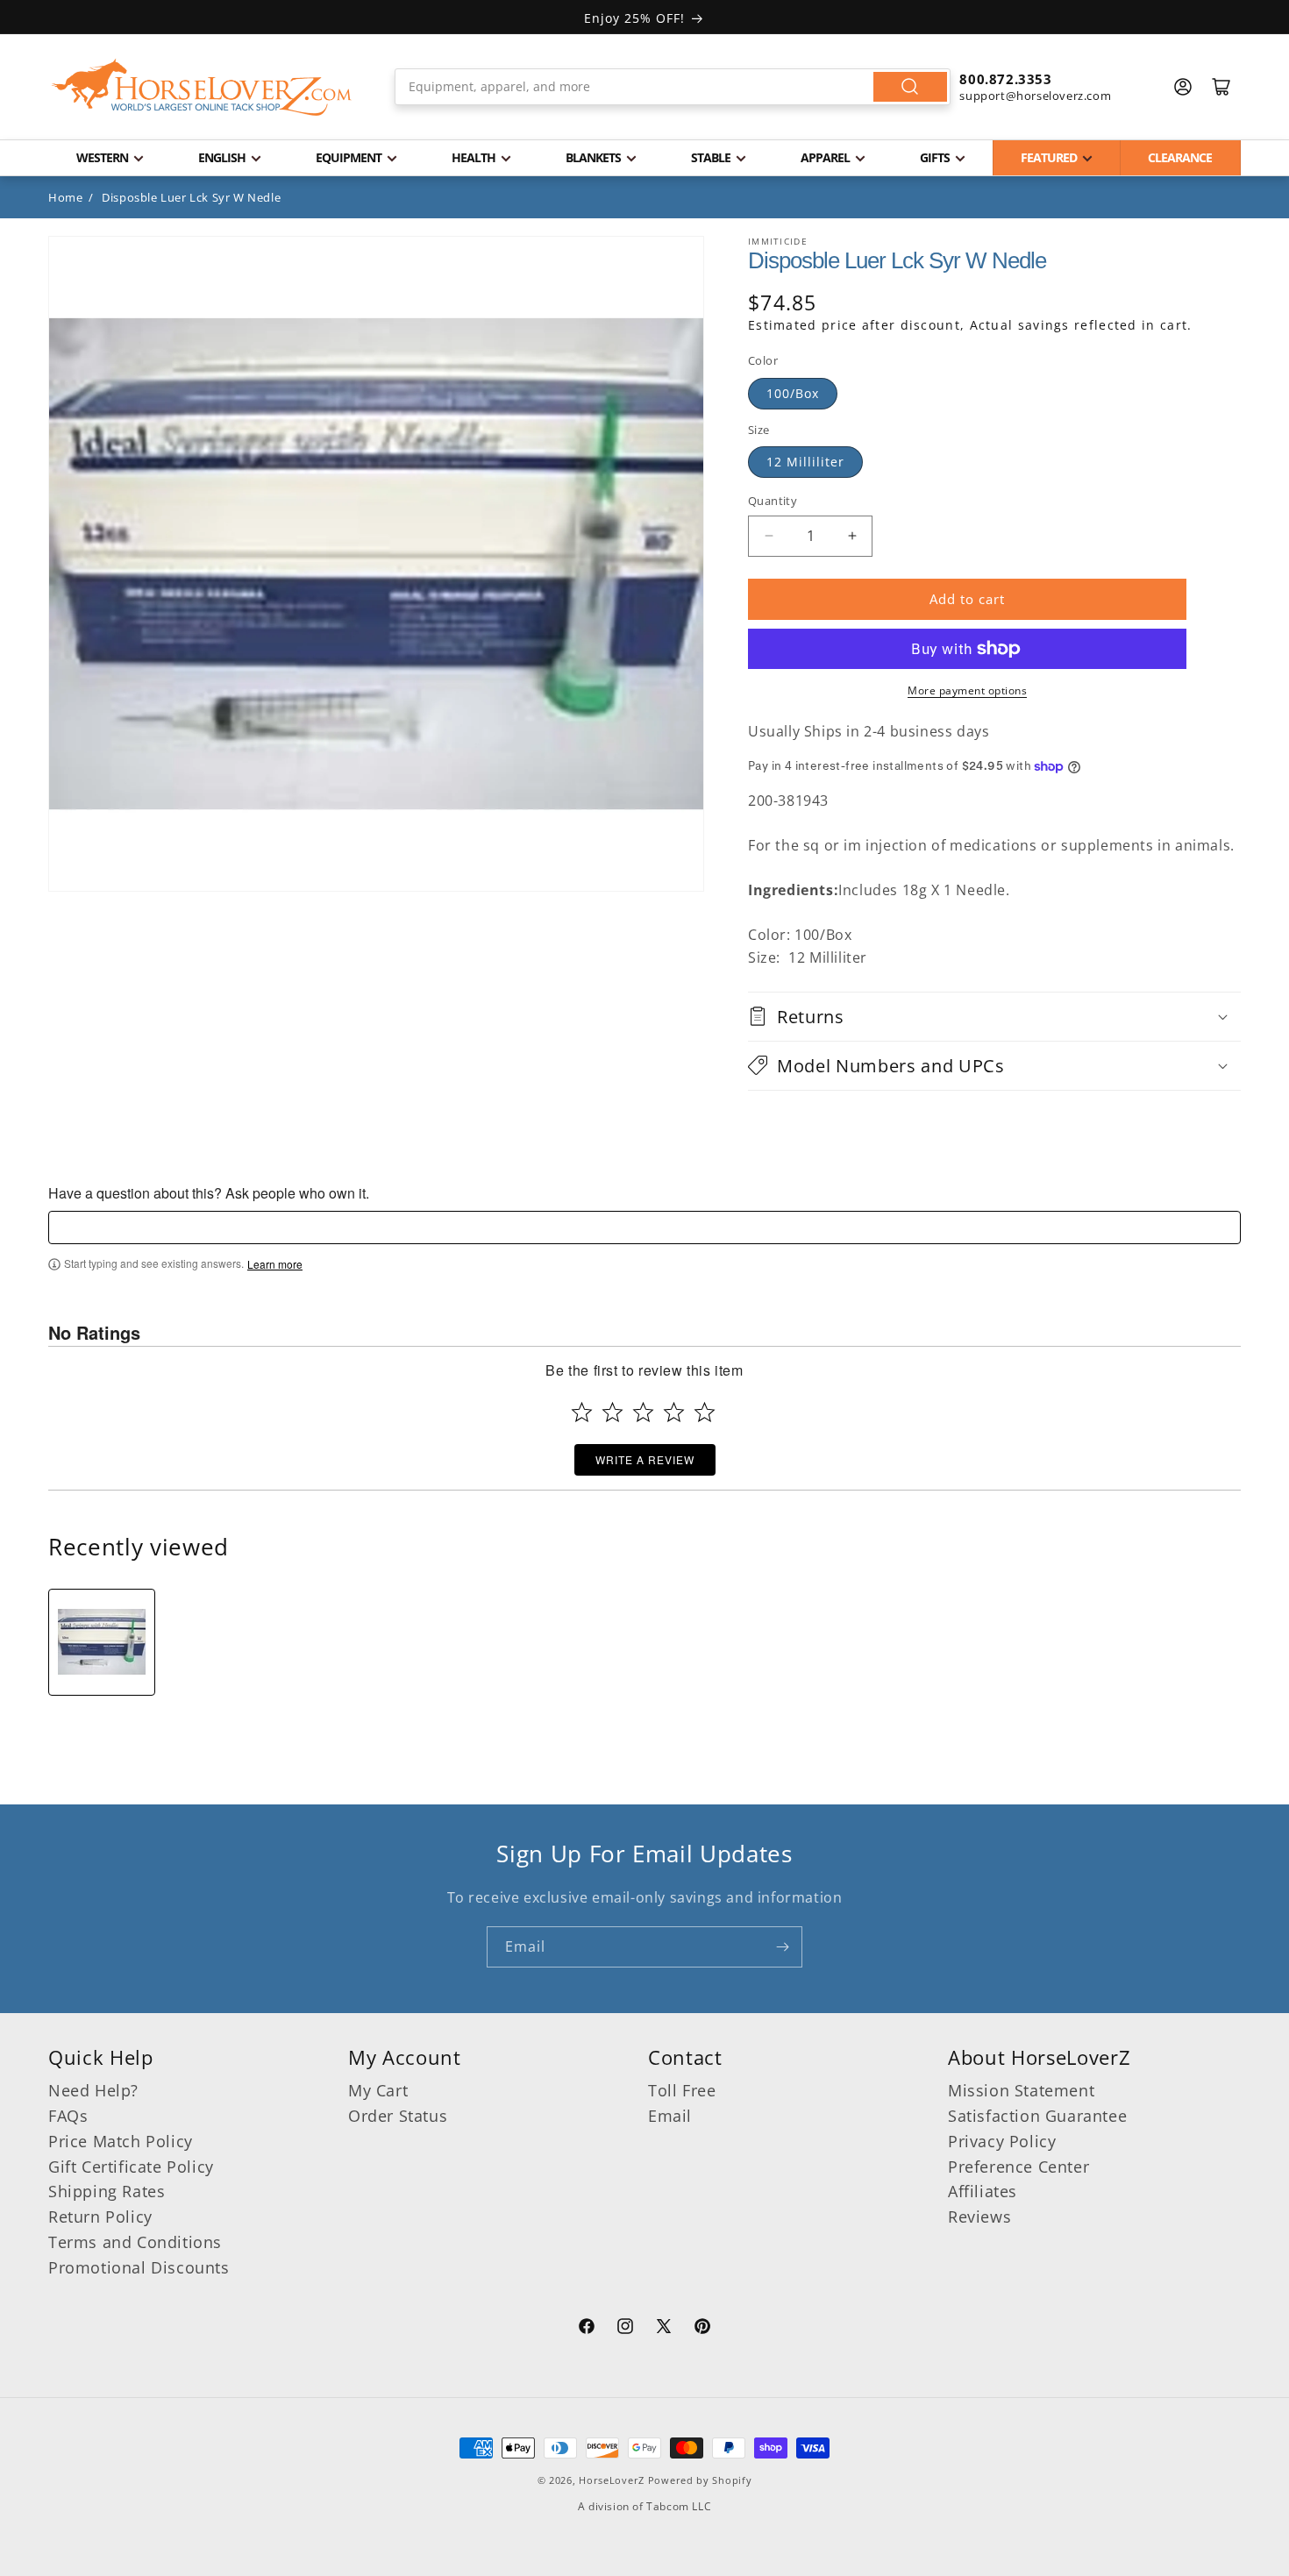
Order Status (398, 2116)
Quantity (773, 501)
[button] (994, 1017)
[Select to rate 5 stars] (705, 1412)
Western (102, 157)
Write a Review (645, 1459)
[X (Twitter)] (664, 2329)
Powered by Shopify (700, 2480)
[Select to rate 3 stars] (643, 1412)
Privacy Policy (1002, 2141)
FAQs (68, 2116)
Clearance (1180, 157)
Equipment (349, 157)
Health (474, 157)
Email (670, 2116)
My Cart (378, 2090)
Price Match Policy (121, 2141)
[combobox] (673, 87)
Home (65, 197)
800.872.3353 (1005, 79)
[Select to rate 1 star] (582, 1412)
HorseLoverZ (612, 2480)
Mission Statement (1021, 2090)
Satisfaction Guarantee (1037, 2116)
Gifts (935, 157)
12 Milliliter (805, 462)
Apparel (825, 157)
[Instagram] (625, 2329)
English (222, 157)
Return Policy (100, 2217)
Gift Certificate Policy (131, 2167)
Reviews (979, 2217)
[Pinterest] (702, 2329)
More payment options (967, 690)
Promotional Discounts (139, 2267)
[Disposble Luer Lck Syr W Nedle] (102, 1642)
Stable (711, 157)
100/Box (793, 393)
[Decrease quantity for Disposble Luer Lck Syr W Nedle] (769, 536)
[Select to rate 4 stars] (674, 1412)
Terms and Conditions (135, 2242)
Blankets (593, 157)
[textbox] (644, 1228)
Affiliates (983, 2191)
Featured (1049, 157)
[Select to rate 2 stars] (612, 1412)
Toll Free (682, 2090)
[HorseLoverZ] (202, 87)
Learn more (275, 1264)
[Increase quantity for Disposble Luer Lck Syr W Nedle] (852, 536)
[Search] (910, 87)
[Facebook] (587, 2329)
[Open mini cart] (1221, 87)
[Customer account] (1183, 87)
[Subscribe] (782, 1947)
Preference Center (1018, 2167)
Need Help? (93, 2090)
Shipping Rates (107, 2191)
